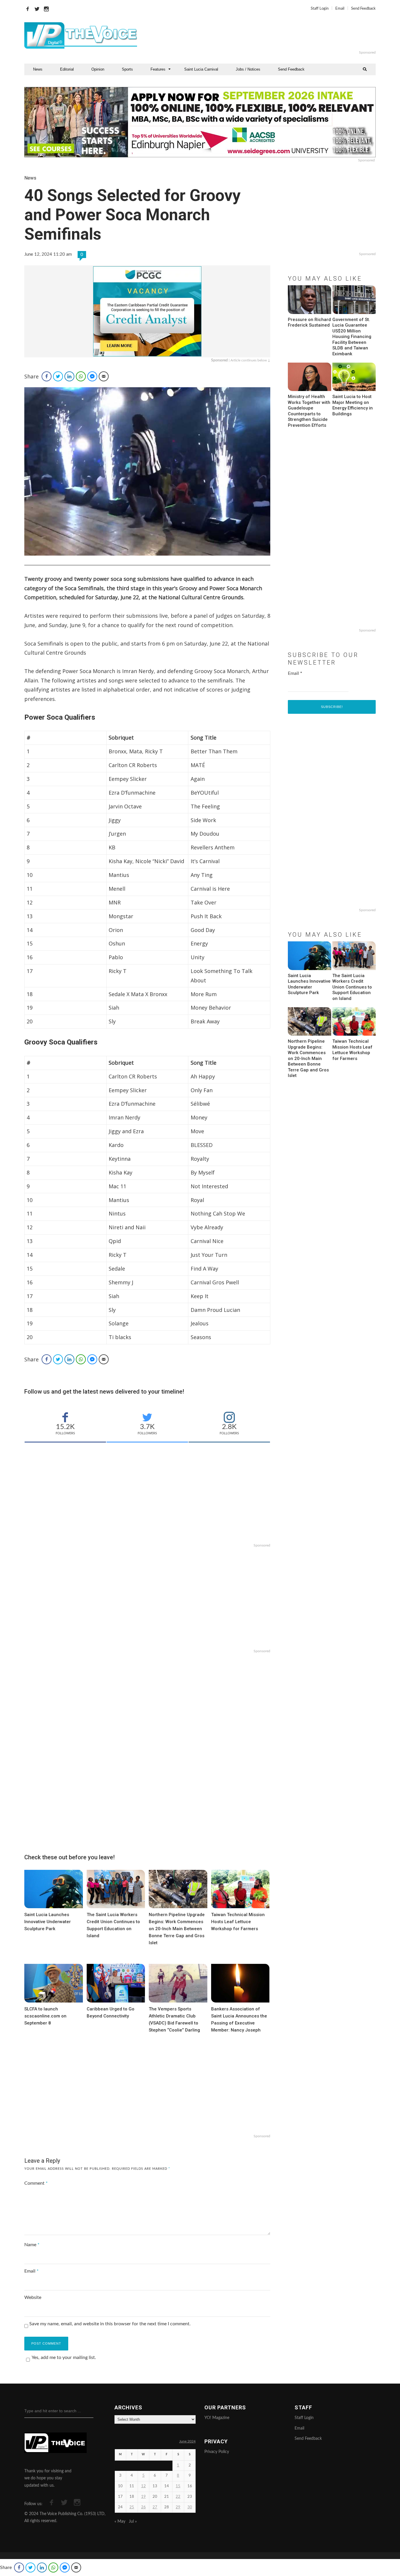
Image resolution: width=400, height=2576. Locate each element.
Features (158, 69)
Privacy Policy (217, 2452)
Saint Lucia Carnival (201, 69)
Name (32, 2245)
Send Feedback (363, 9)
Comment (36, 2183)
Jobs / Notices (248, 69)
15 (178, 2486)
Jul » (133, 2522)
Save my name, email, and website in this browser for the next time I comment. (110, 2324)
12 (143, 2486)
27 (155, 2507)
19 (143, 2497)
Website (33, 2297)
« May (120, 2522)
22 (178, 2497)
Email (340, 9)
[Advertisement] (271, 35)
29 (178, 2507)
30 (190, 2507)
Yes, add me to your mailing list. (64, 2358)
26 (143, 2507)
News (38, 69)
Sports (127, 69)
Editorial (67, 69)
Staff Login (320, 9)
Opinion (98, 69)
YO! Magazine (217, 2418)
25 (132, 2507)
